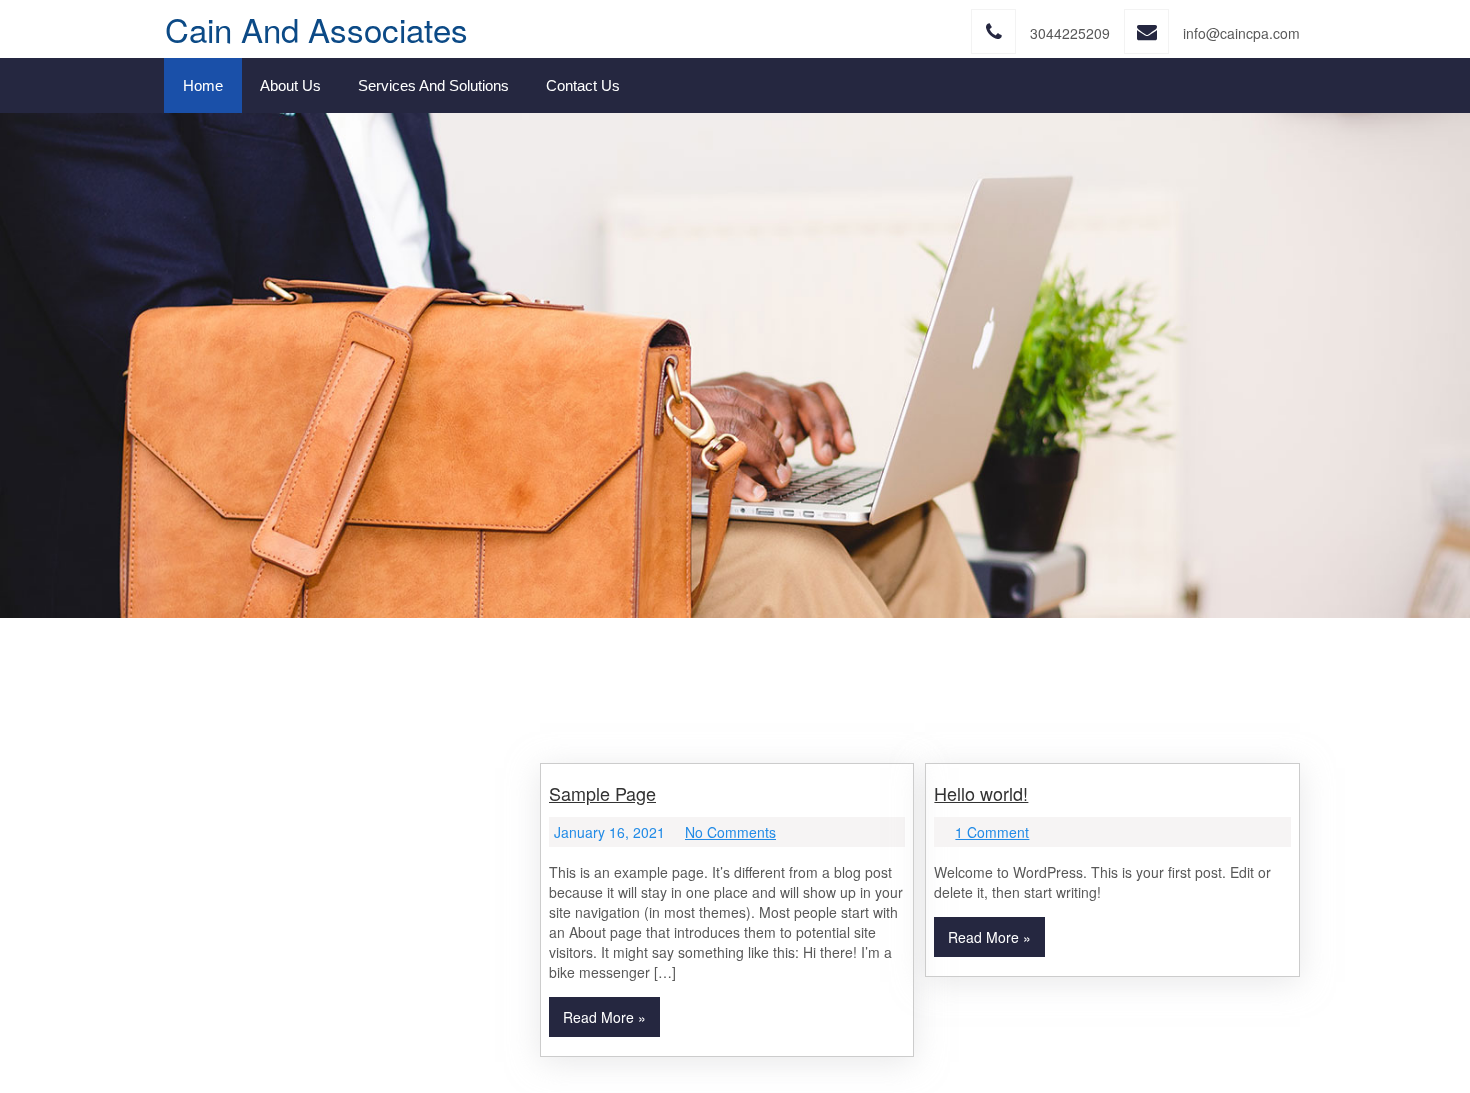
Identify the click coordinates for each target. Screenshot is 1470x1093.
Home (203, 85)
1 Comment (992, 832)
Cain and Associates (316, 28)
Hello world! (981, 793)
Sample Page (602, 793)
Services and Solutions (433, 85)
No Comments (730, 832)
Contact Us (583, 85)
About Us (290, 85)
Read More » (604, 1017)
